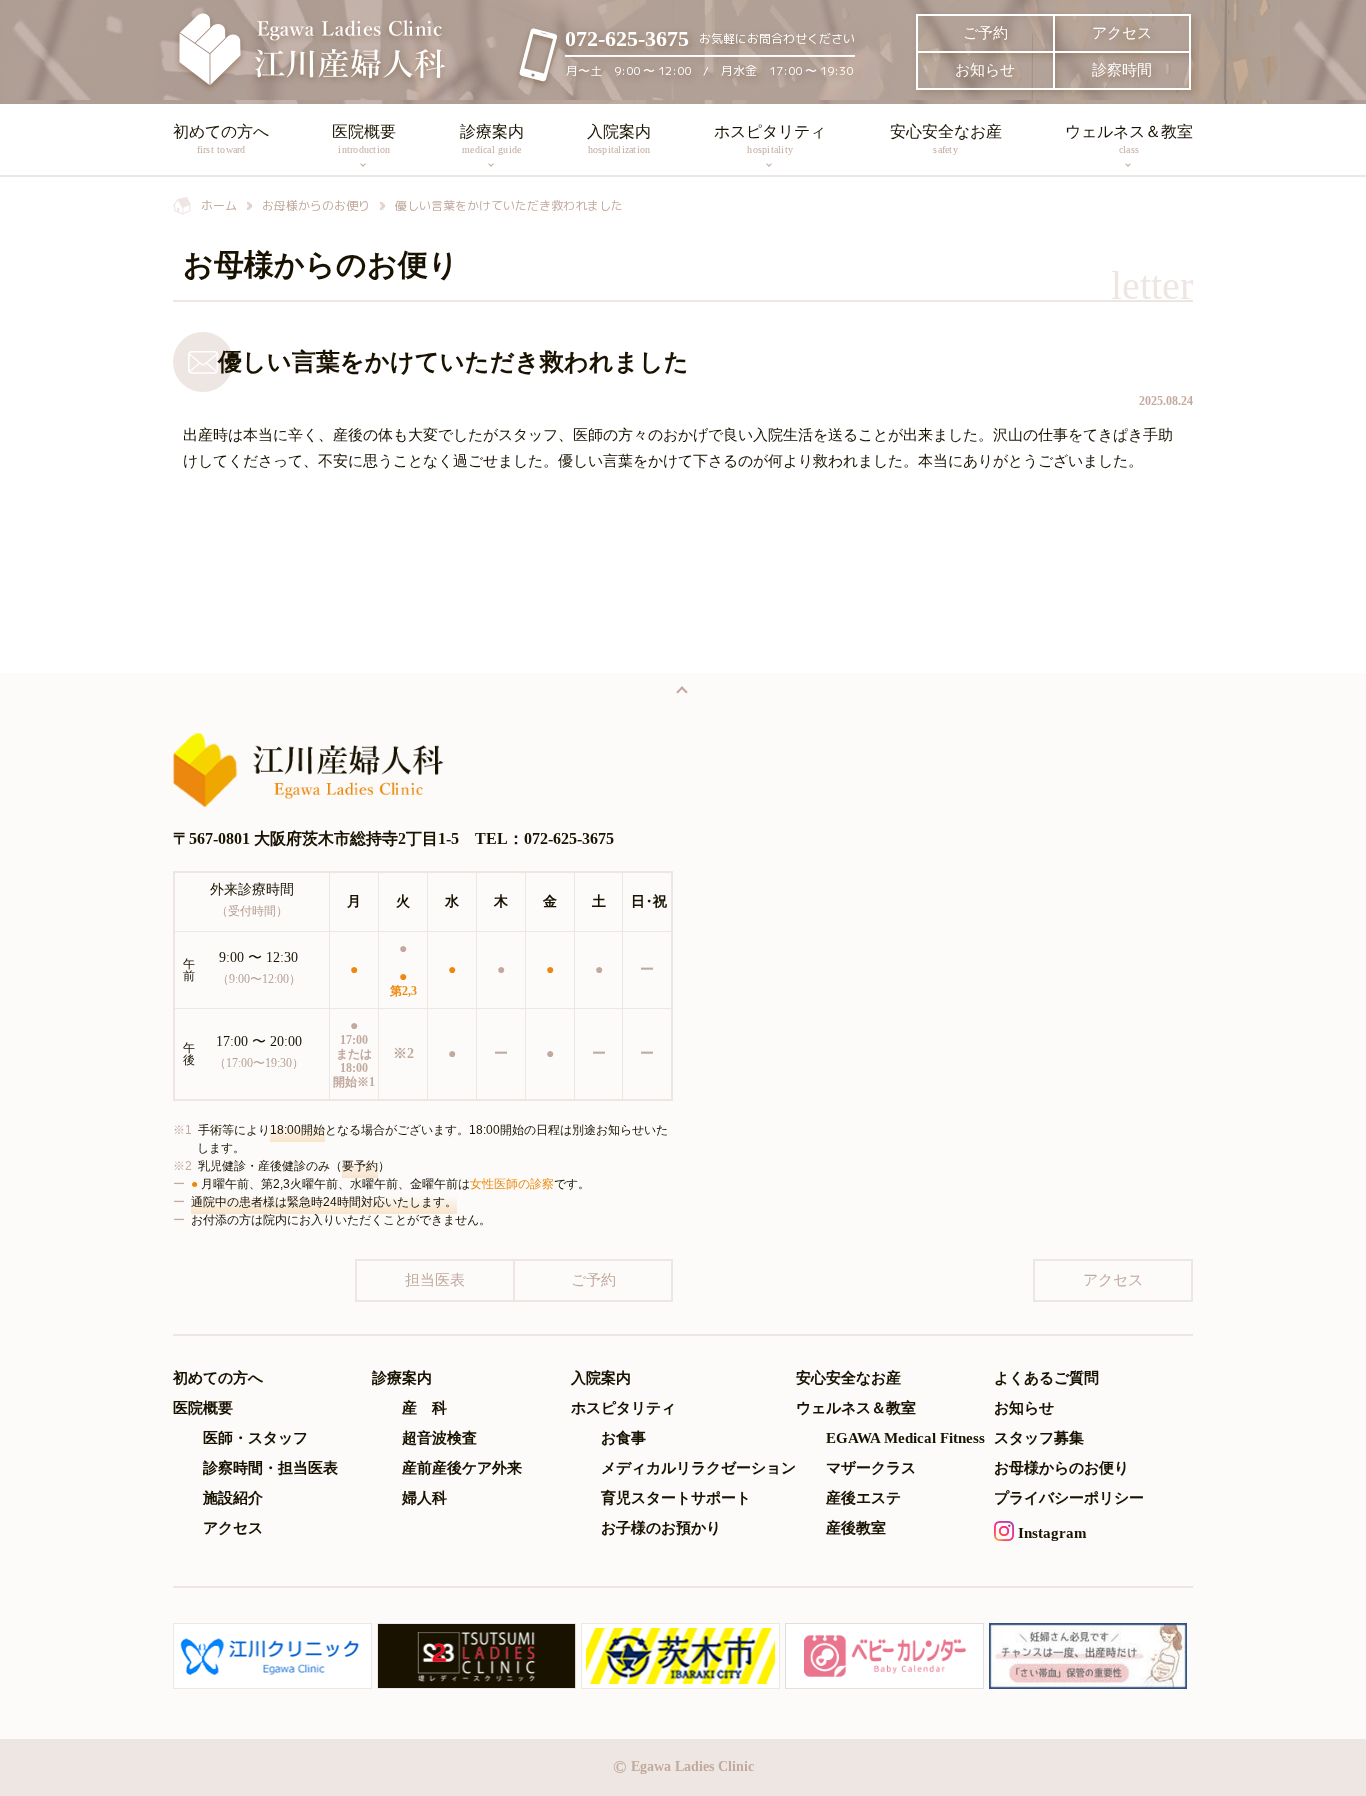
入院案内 (619, 139)
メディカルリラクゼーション (698, 1468)
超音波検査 (439, 1438)
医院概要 (364, 139)
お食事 (623, 1438)
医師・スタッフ (255, 1438)
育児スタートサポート (676, 1498)
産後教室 (856, 1528)
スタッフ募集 (1039, 1438)
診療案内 (492, 139)
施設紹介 (233, 1498)
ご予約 (985, 33)
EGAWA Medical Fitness (905, 1438)
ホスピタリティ (770, 139)
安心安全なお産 (946, 139)
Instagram (1050, 1533)
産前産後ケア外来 (462, 1468)
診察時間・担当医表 (270, 1468)
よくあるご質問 (1046, 1378)
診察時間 (1122, 70)
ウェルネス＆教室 (1129, 139)
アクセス (1122, 33)
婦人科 (424, 1498)
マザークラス (871, 1468)
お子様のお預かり (661, 1528)
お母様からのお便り (1061, 1468)
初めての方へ (221, 139)
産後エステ (863, 1498)
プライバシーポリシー (1069, 1498)
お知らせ (985, 70)
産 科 (424, 1408)
